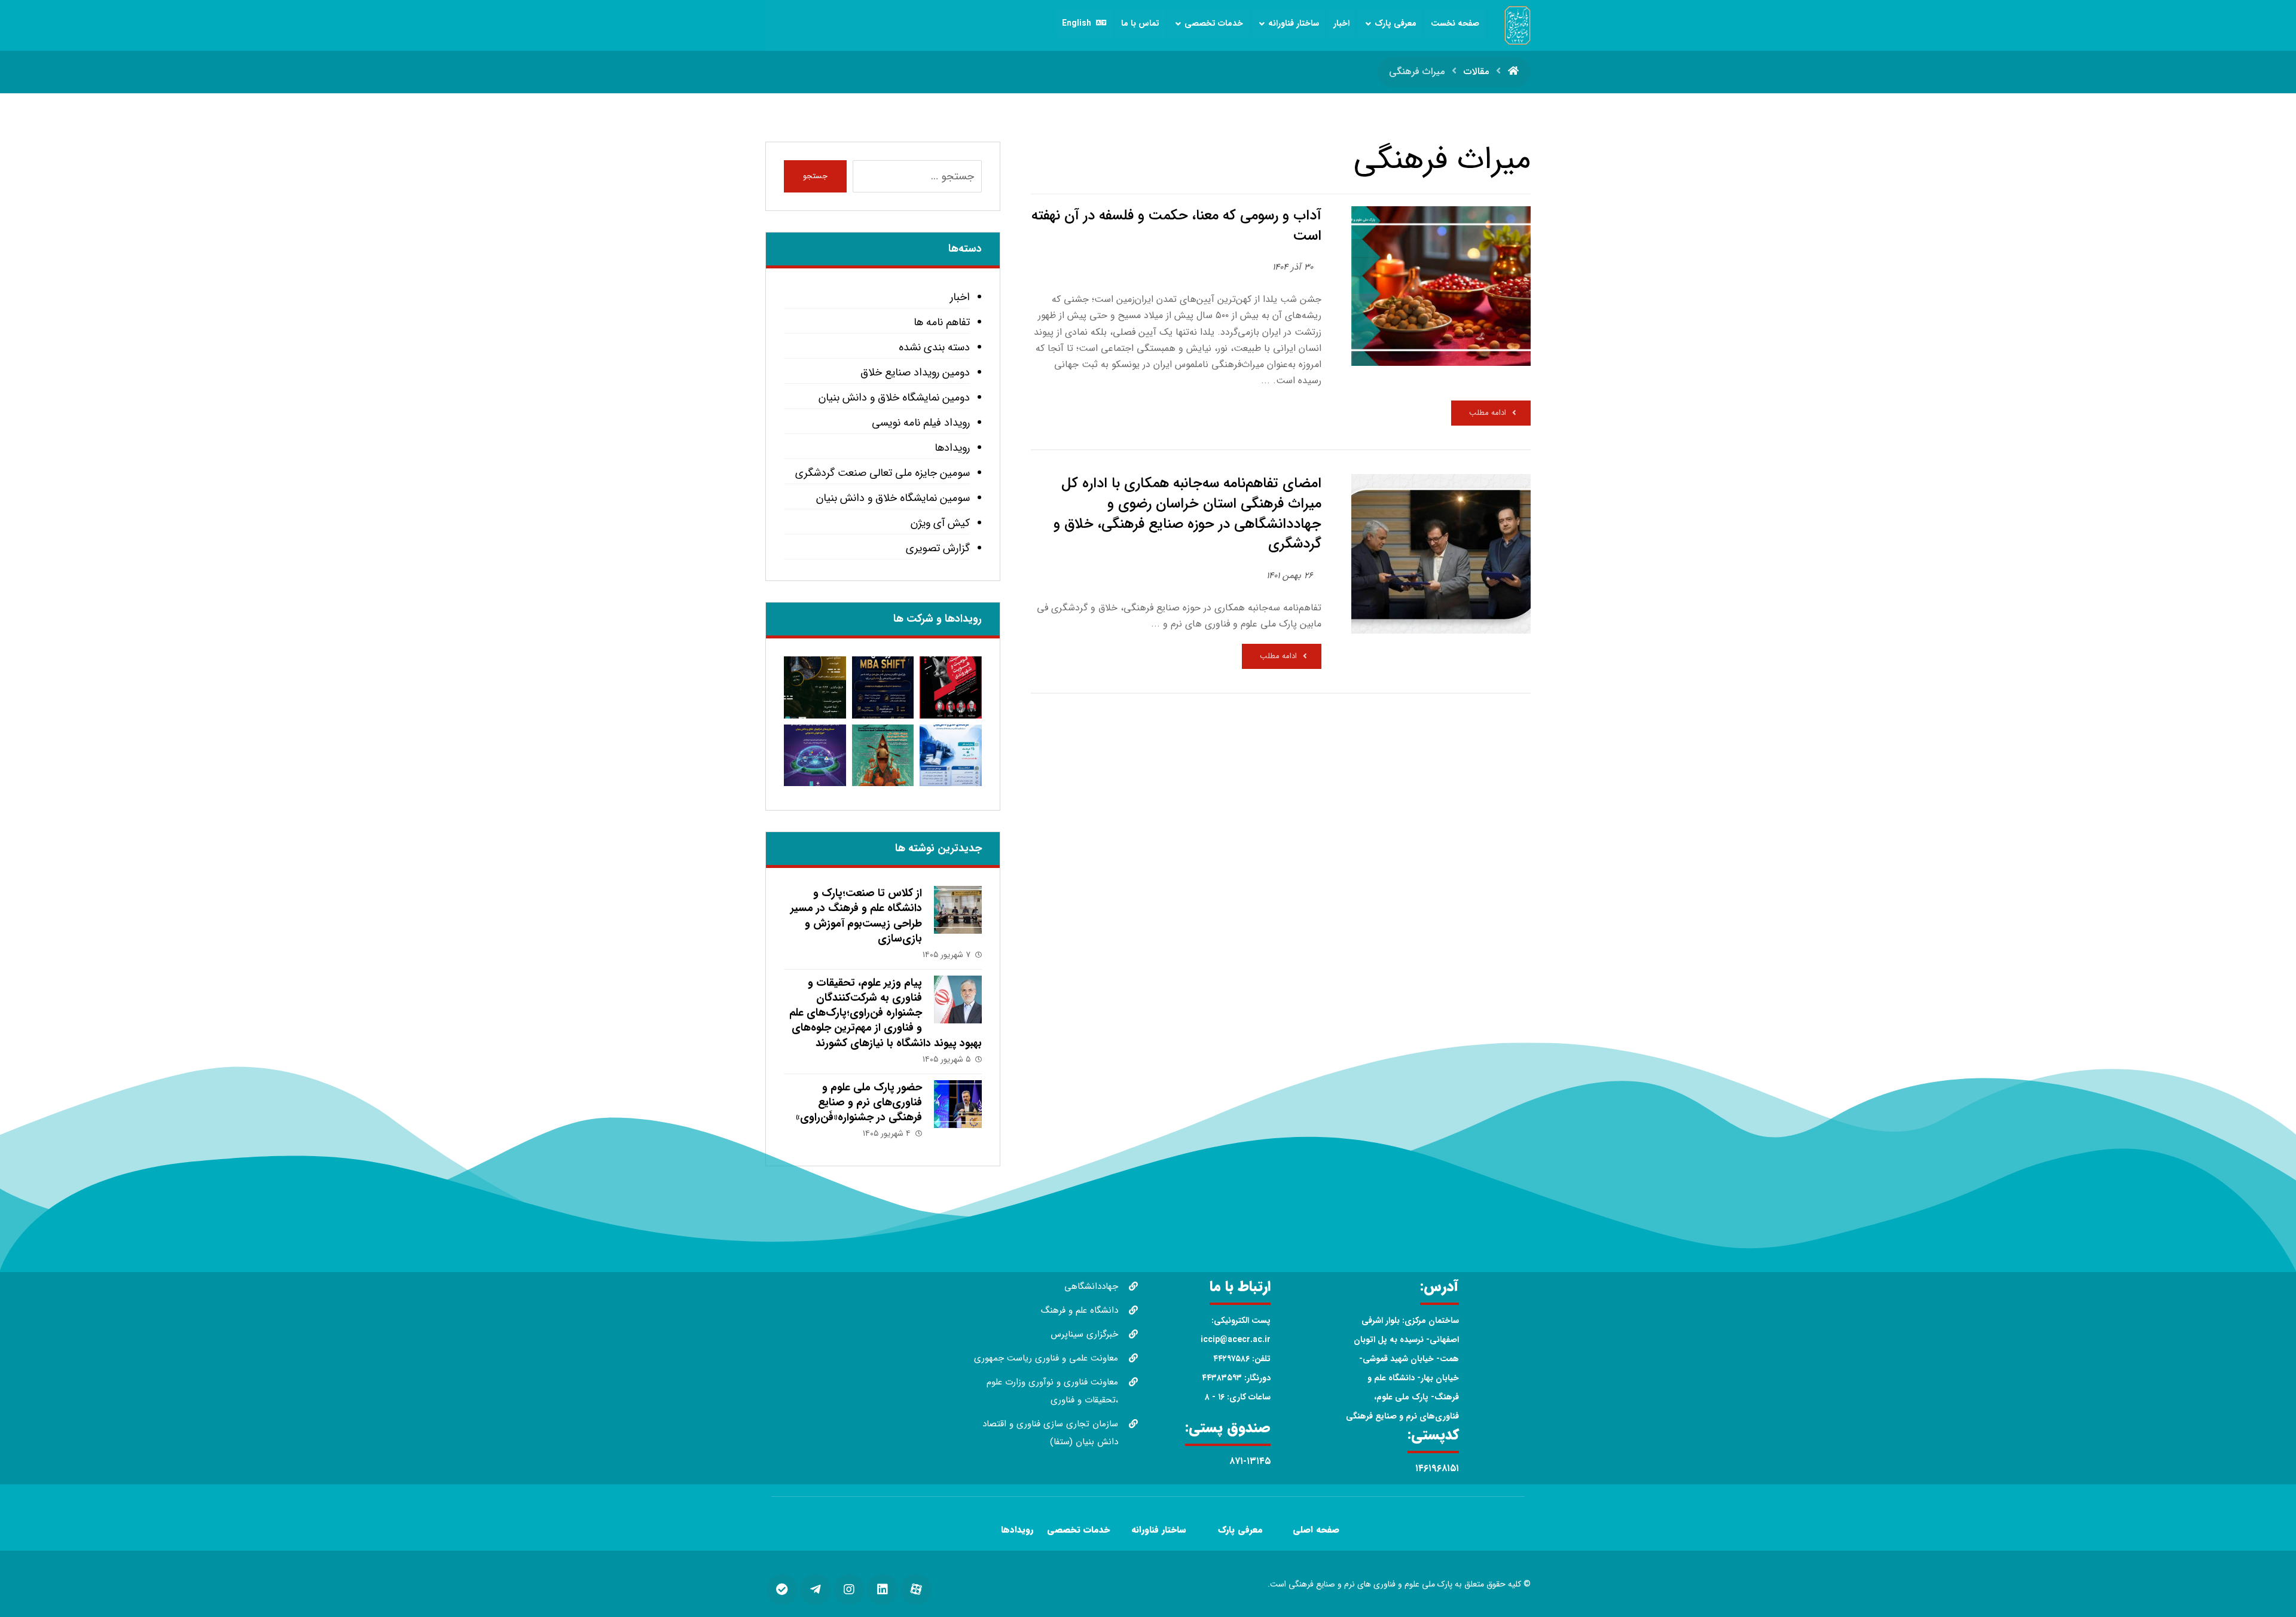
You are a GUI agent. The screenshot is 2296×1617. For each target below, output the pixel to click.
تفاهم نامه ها (941, 322)
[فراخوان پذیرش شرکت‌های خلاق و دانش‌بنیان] (950, 755)
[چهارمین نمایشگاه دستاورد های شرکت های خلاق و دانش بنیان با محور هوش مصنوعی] (815, 755)
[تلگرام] (816, 1590)
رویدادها (952, 448)
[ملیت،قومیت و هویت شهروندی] (950, 687)
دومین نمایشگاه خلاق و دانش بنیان (894, 398)
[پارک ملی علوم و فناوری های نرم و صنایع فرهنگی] (1518, 25)
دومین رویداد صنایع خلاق (915, 372)
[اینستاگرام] (849, 1590)
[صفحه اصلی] (1513, 71)
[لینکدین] (883, 1590)
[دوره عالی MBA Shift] (883, 687)
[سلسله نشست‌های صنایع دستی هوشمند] (815, 687)
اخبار (960, 297)
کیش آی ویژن (940, 523)
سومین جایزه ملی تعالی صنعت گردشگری (882, 473)
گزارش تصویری (938, 548)
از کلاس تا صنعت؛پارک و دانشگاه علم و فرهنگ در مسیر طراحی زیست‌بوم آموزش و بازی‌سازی (856, 916)
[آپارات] (916, 1590)
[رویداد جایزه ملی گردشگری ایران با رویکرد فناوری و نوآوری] (883, 755)
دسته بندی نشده (934, 347)
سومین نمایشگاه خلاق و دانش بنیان (893, 498)
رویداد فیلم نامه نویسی (920, 423)
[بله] (782, 1590)
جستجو (815, 176)
